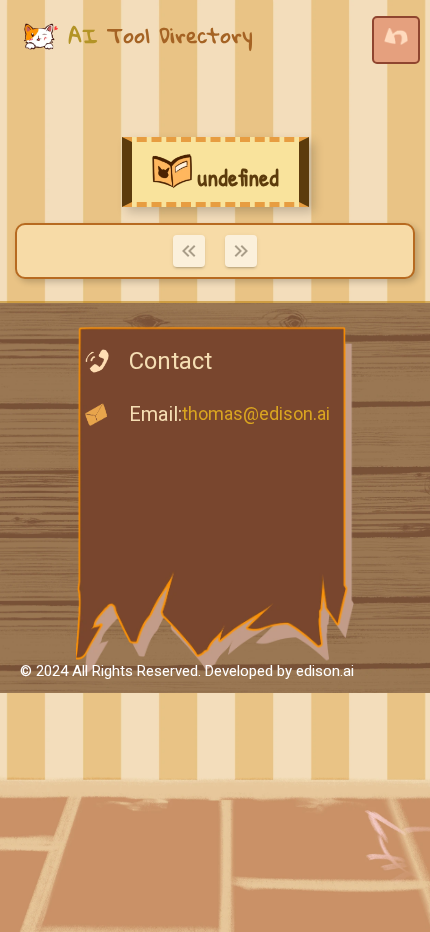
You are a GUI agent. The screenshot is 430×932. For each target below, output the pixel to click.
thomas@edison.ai (256, 413)
